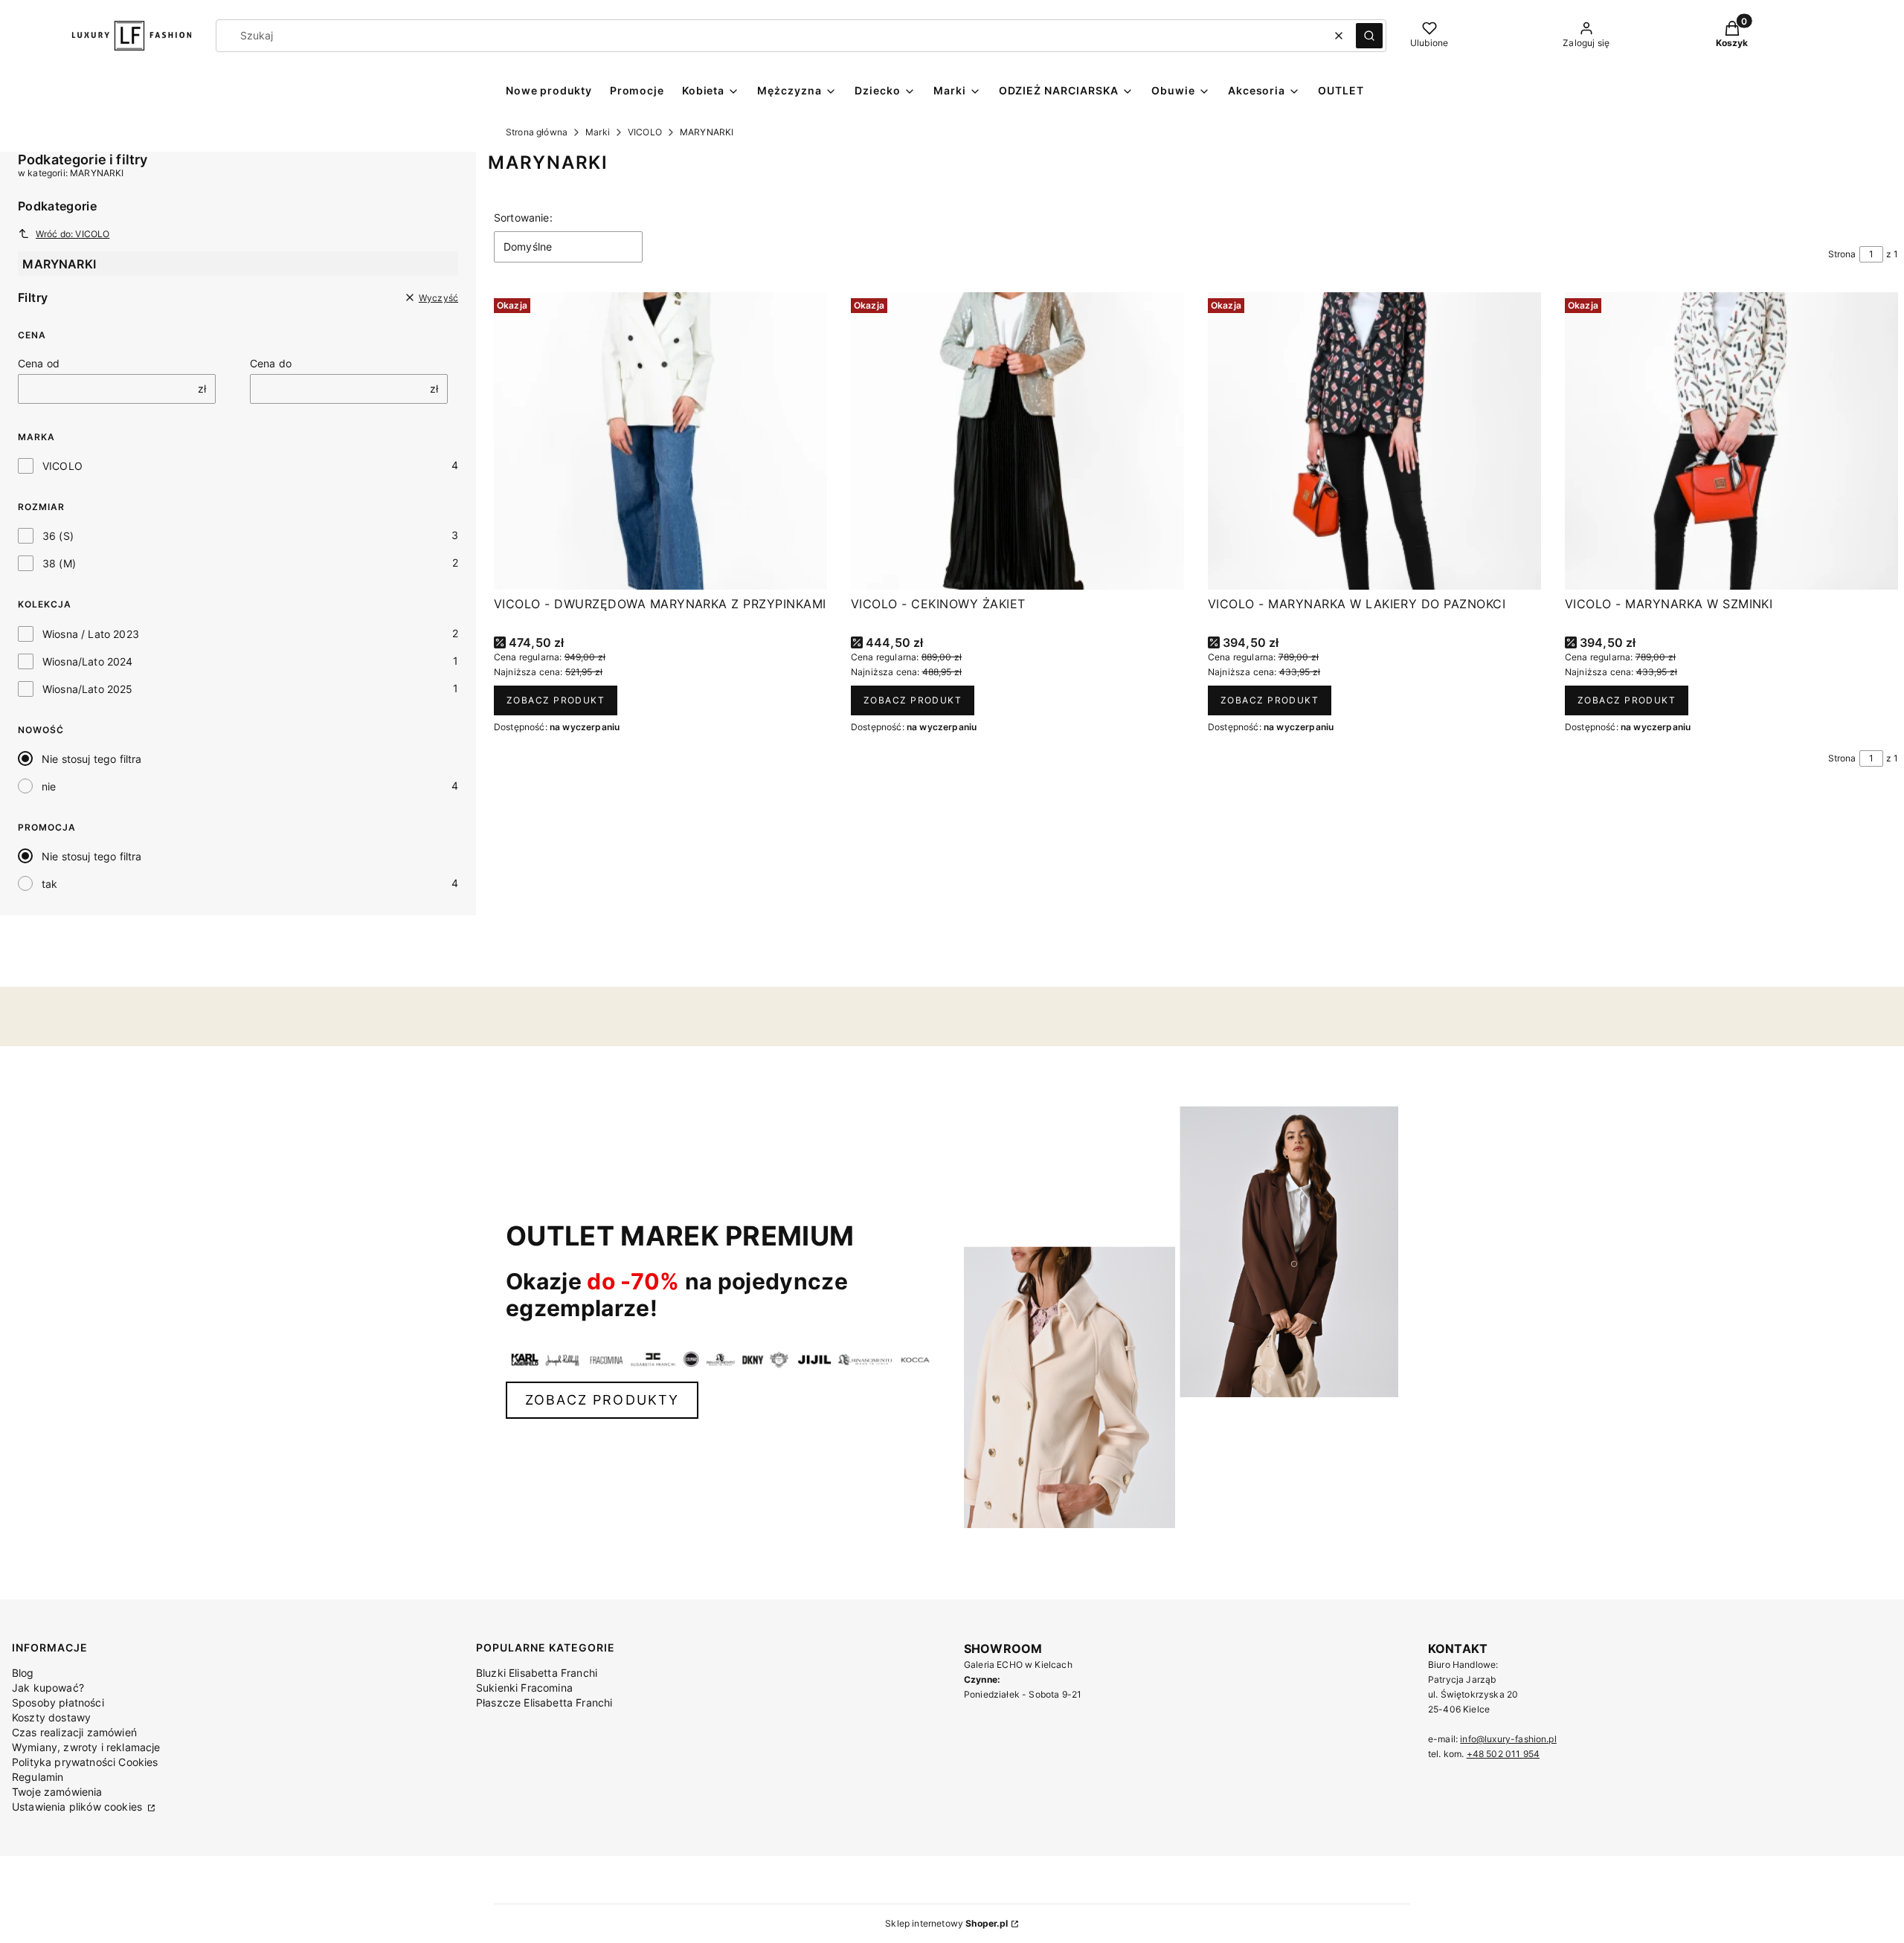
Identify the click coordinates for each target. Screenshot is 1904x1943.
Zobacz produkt (556, 700)
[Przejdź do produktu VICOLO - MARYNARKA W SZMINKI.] (1731, 441)
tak (49, 884)
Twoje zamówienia (57, 1792)
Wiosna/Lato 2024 (88, 661)
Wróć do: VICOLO (73, 234)
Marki (598, 132)
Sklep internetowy (946, 1923)
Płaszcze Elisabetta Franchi (544, 1702)
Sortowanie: (523, 217)
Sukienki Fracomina (524, 1688)
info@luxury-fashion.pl (1508, 1739)
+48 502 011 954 (1503, 1754)
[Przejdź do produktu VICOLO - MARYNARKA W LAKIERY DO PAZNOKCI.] (1374, 441)
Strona (1842, 254)
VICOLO (645, 132)
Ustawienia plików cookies (78, 1807)
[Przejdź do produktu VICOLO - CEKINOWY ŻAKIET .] (1017, 441)
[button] (1369, 36)
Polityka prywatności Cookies (85, 1762)
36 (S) (58, 536)
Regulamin (38, 1777)
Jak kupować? (48, 1688)
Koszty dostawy (51, 1717)
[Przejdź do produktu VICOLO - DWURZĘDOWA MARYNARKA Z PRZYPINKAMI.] (660, 441)
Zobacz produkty (602, 1400)
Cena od (39, 363)
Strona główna (537, 132)
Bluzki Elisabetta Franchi (537, 1673)
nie (49, 786)
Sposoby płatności (58, 1702)
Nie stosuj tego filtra (92, 759)
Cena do (271, 363)
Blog (23, 1673)
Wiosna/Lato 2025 (88, 689)
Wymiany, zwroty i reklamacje (86, 1747)
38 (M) (59, 563)
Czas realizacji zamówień (74, 1732)
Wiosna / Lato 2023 (91, 634)
